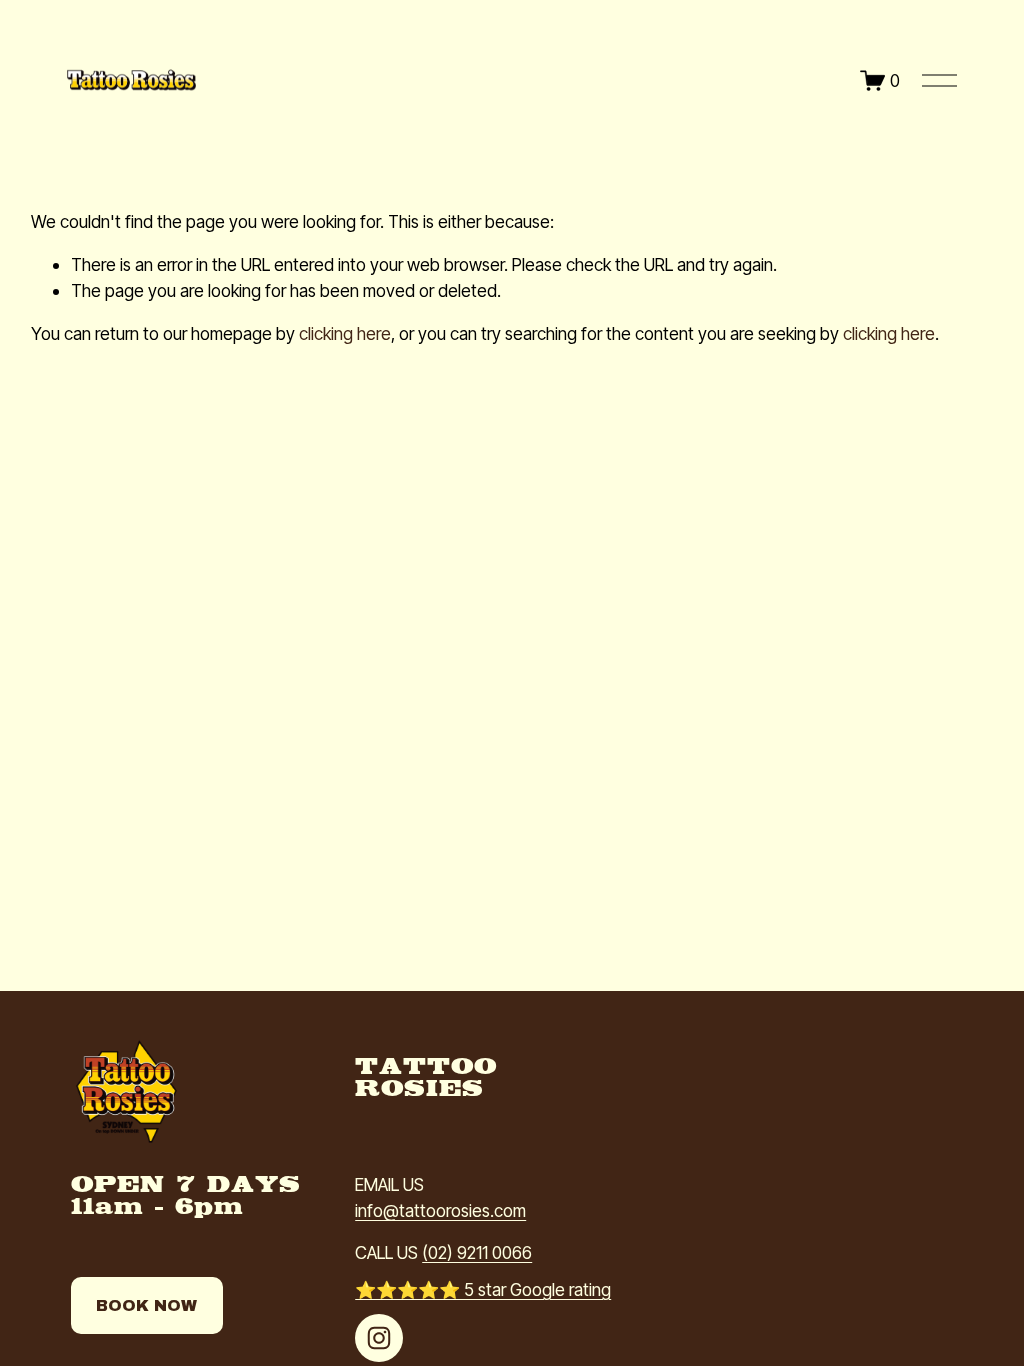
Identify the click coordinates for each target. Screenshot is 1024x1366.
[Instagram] (379, 1338)
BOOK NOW (146, 1305)
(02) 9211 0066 (477, 1252)
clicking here (345, 333)
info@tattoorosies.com (440, 1210)
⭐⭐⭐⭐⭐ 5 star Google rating (483, 1289)
